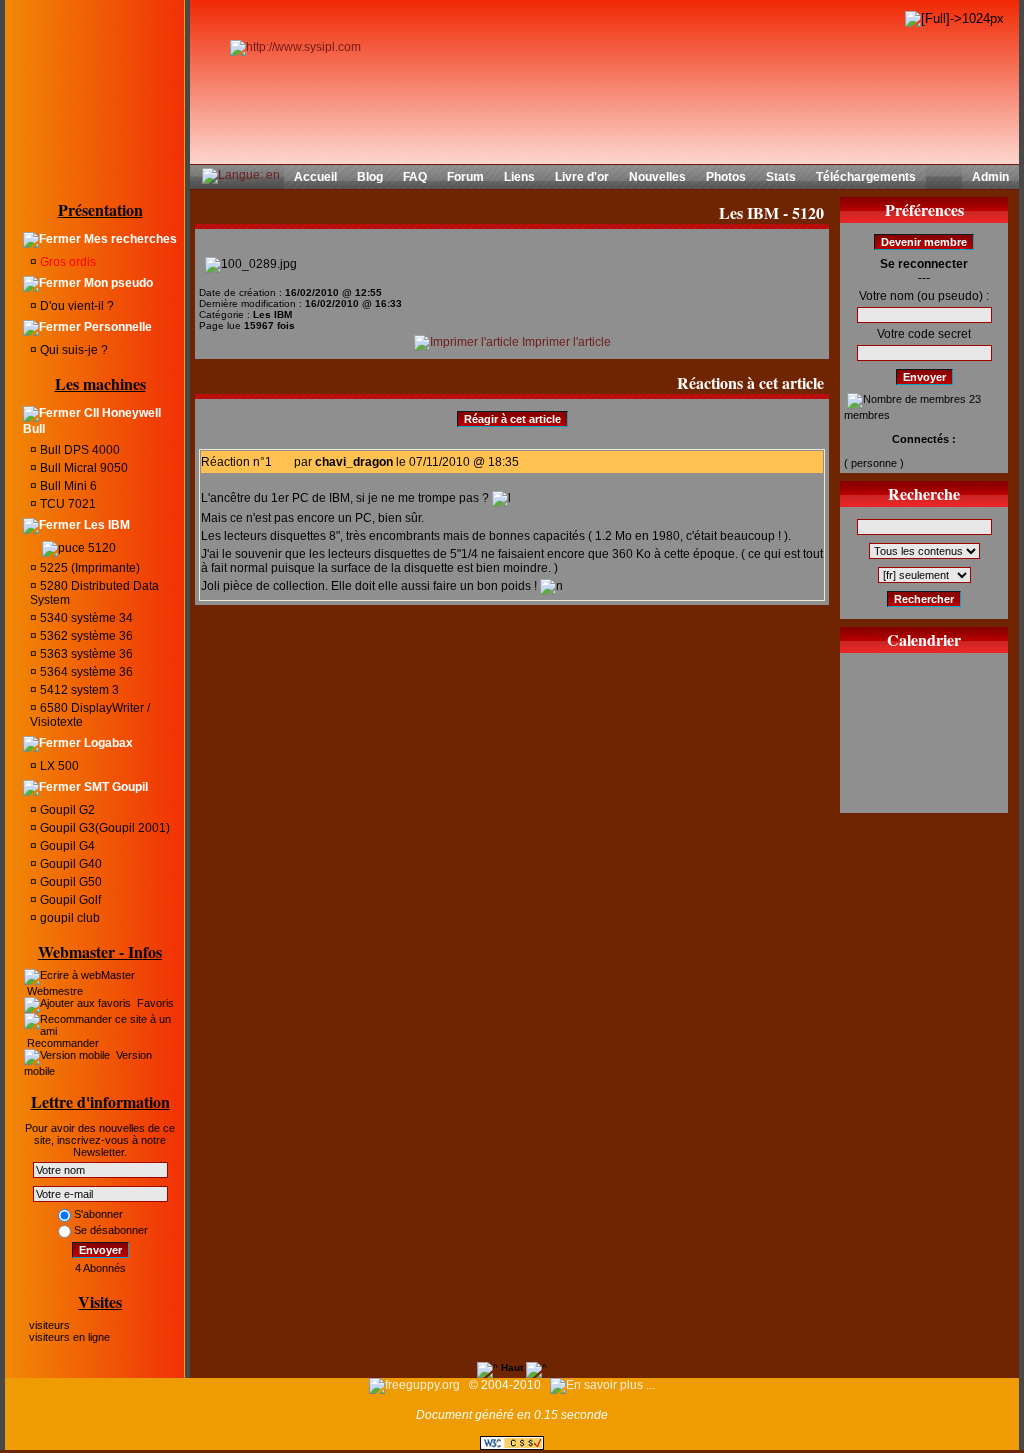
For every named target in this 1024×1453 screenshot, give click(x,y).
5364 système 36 (85, 672)
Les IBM (105, 525)
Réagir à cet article (512, 419)
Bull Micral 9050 (82, 468)
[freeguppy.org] (416, 1385)
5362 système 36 (85, 636)
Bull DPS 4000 (78, 450)
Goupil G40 (69, 864)
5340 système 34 (85, 618)
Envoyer (100, 1250)
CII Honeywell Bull (92, 421)
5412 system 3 (78, 690)
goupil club (68, 918)
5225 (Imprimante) (88, 568)
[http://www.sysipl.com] (295, 47)
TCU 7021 (66, 504)
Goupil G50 (69, 882)
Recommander (61, 1043)
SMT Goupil (114, 787)
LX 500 (58, 766)
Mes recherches (129, 239)
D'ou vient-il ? (75, 306)
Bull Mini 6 (67, 486)
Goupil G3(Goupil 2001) (103, 828)
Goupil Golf (69, 900)
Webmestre (53, 991)
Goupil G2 (66, 810)
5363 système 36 (85, 654)
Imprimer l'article (565, 342)
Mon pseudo (117, 283)
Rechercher (924, 599)
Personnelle (116, 327)
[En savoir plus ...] (604, 1385)
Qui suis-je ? (72, 350)
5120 (100, 548)
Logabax (107, 743)
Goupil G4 (66, 846)
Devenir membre (924, 242)
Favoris (154, 1003)
